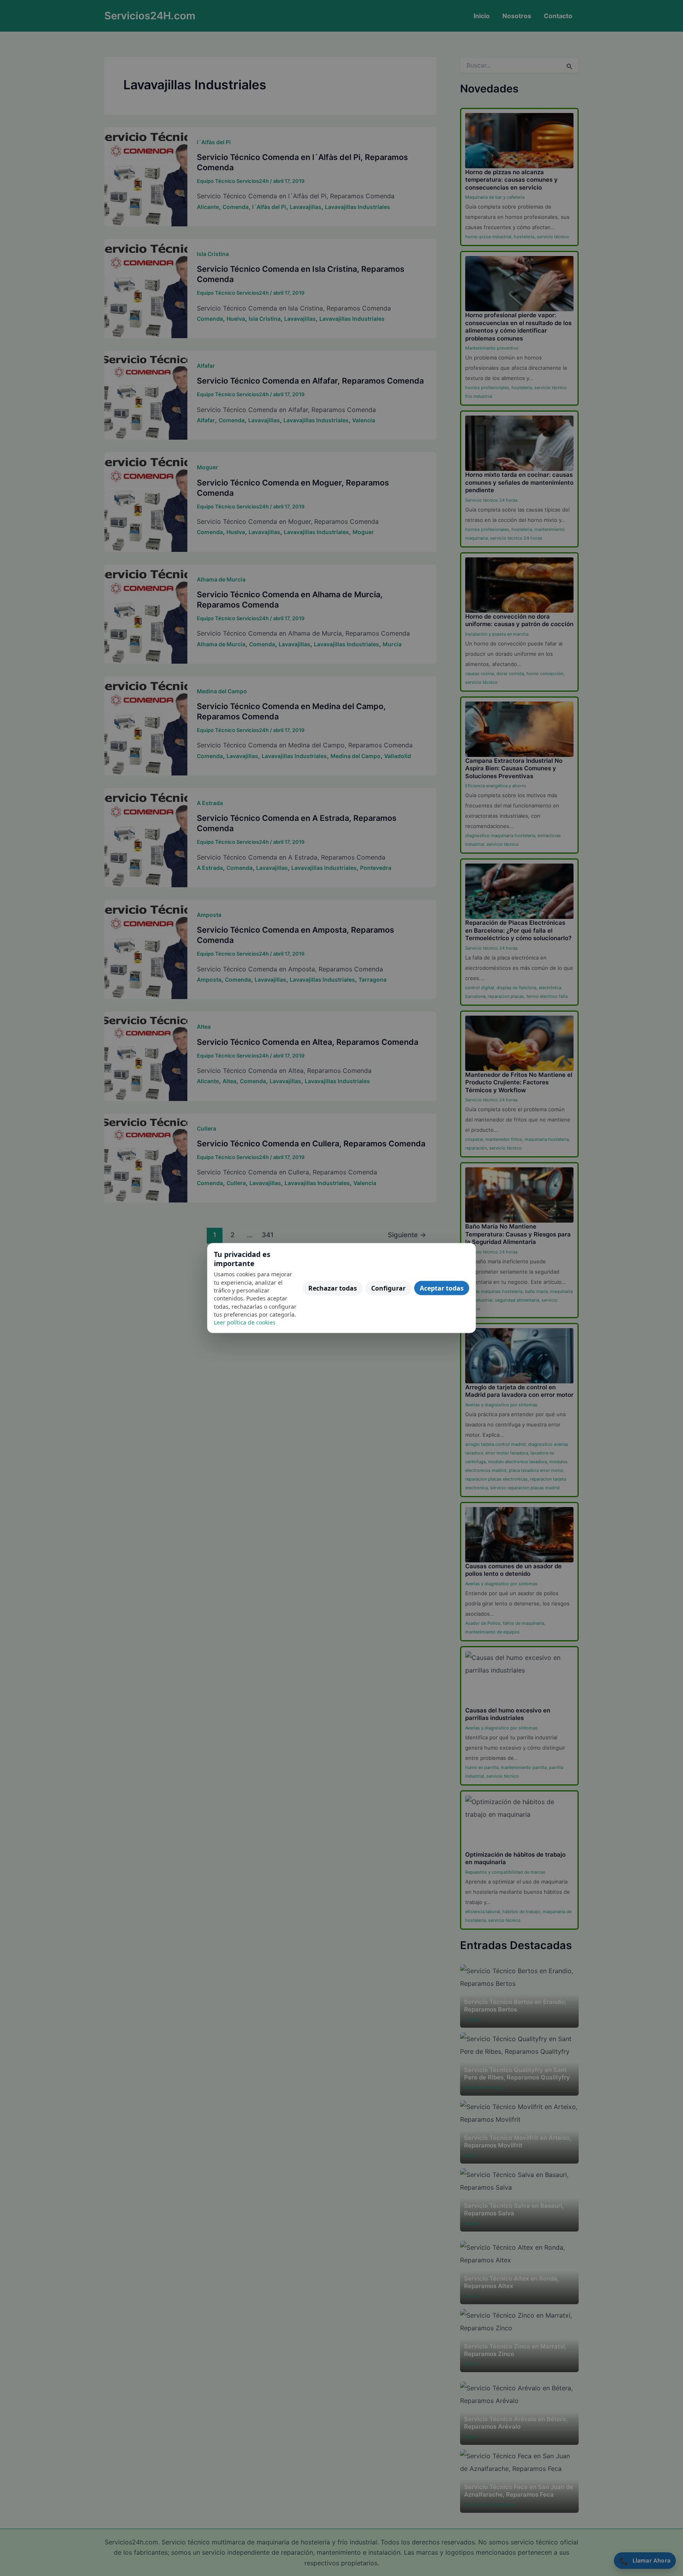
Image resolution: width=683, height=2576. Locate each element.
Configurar (388, 1288)
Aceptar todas (442, 1288)
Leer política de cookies (245, 1322)
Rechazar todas (333, 1288)
